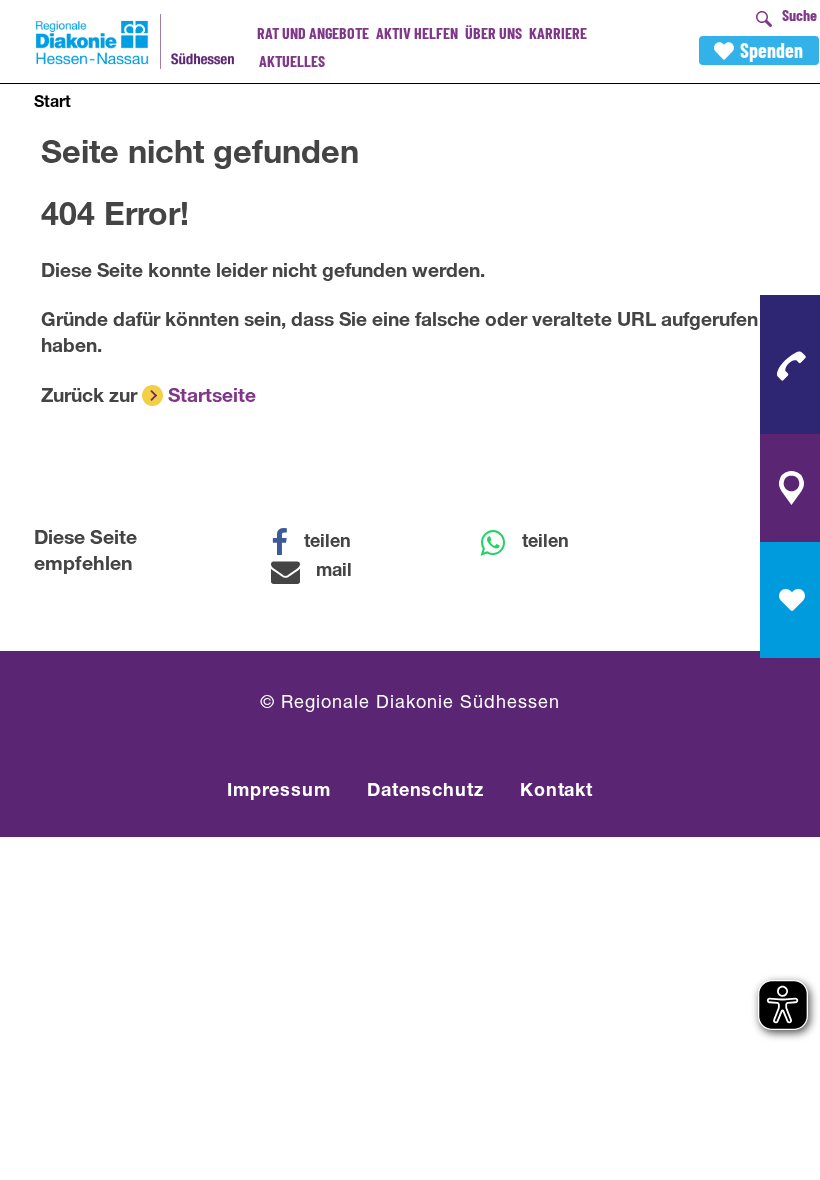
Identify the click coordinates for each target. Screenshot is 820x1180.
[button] (324, 543)
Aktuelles (292, 60)
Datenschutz (425, 792)
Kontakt (556, 792)
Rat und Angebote (313, 32)
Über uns (493, 32)
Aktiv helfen (417, 32)
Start (52, 104)
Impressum (279, 792)
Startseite (212, 397)
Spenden (771, 50)
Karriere (558, 32)
